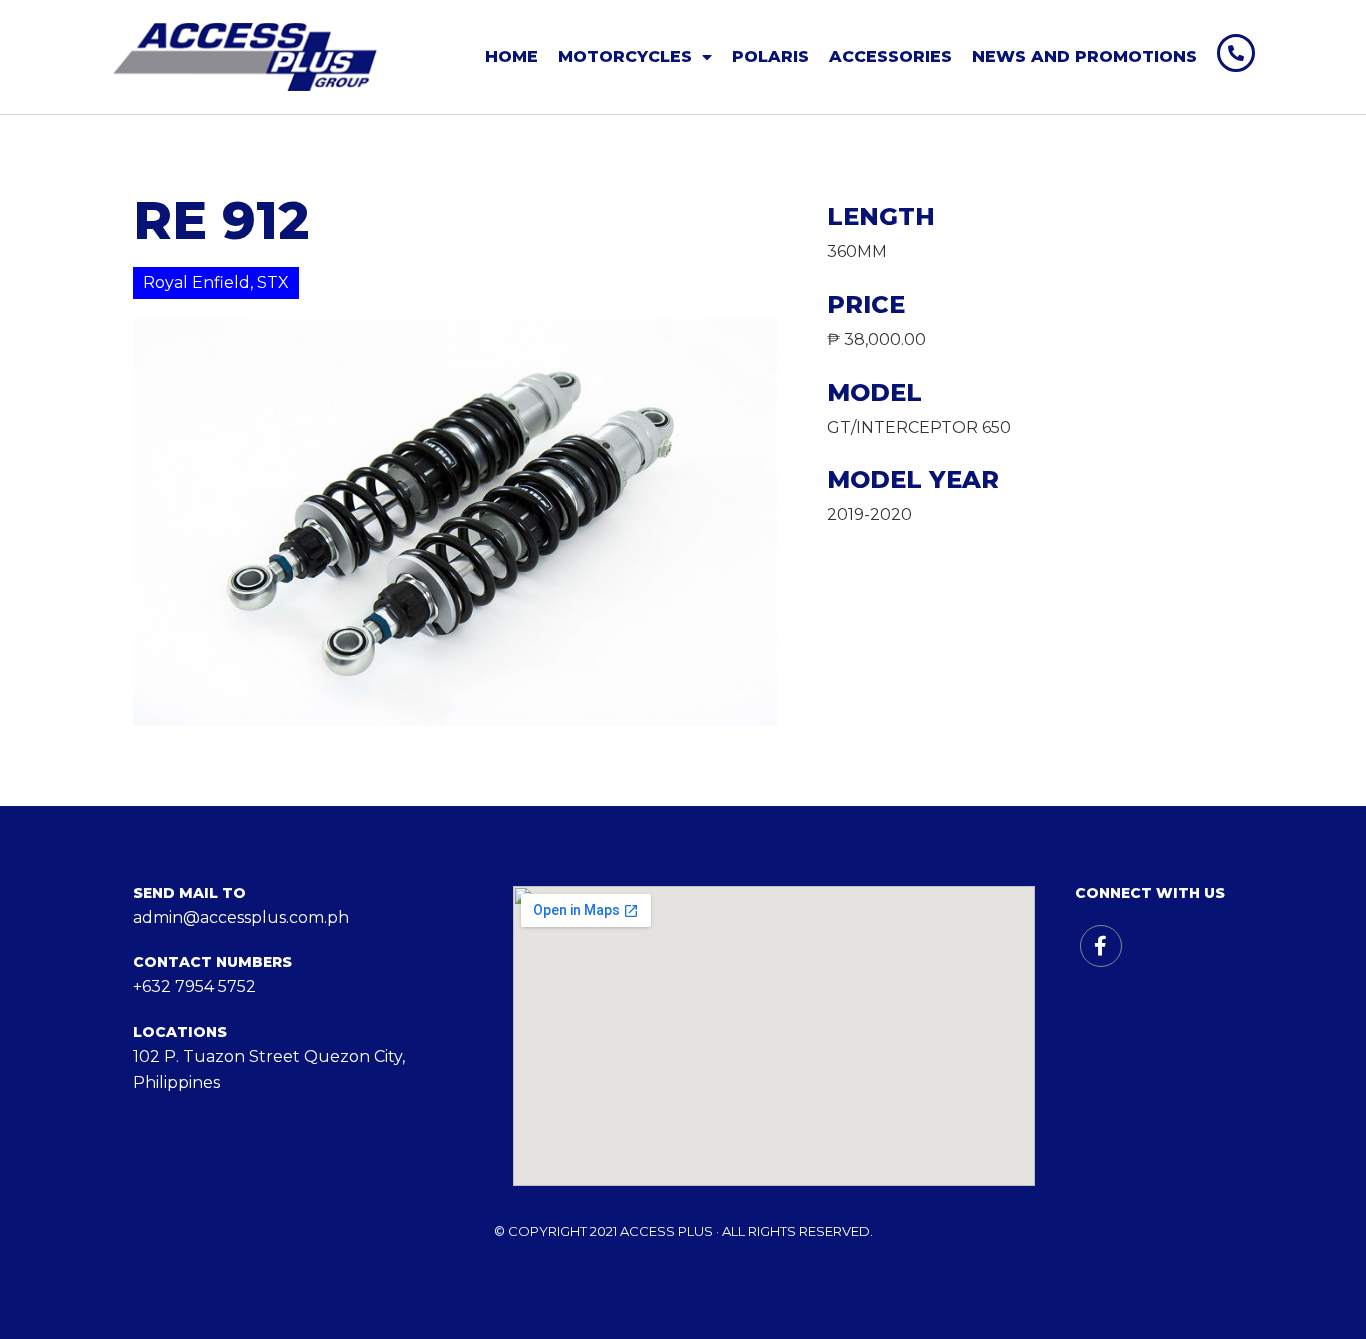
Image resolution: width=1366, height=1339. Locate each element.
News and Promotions (1084, 56)
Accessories (890, 56)
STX (273, 282)
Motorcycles (625, 56)
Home (511, 56)
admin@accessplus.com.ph (241, 917)
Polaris (770, 56)
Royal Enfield (196, 282)
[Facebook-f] (1101, 946)
